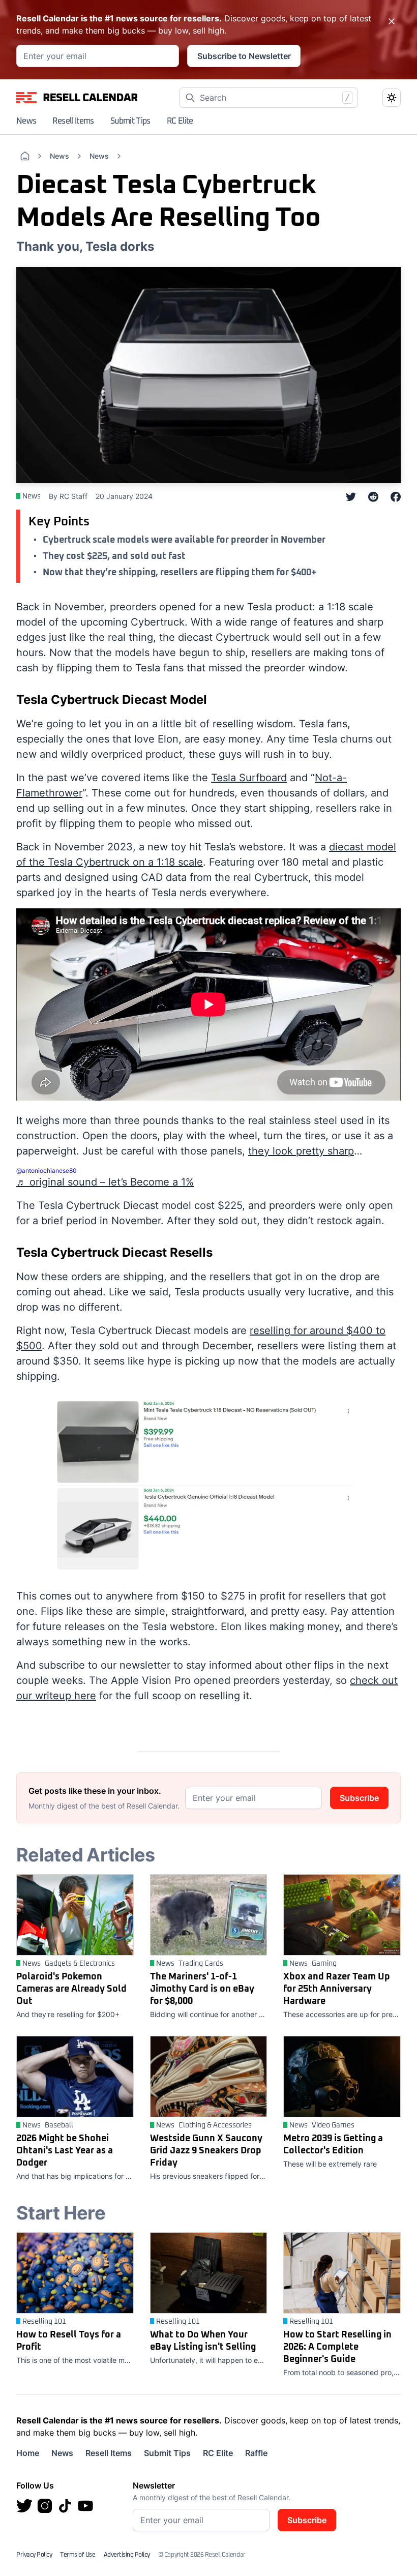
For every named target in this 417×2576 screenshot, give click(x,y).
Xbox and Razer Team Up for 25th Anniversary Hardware (337, 1989)
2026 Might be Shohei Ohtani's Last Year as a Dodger (65, 2151)
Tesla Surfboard (249, 778)
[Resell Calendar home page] (77, 98)
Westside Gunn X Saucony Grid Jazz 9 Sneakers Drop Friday (206, 2151)
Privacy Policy (34, 2555)
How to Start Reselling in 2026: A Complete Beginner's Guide (337, 2347)
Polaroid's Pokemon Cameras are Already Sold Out (71, 1989)
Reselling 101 (44, 2322)
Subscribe (359, 1798)
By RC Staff (68, 496)
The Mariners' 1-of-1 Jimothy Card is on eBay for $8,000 (202, 1989)
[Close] (392, 21)
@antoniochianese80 (47, 1171)
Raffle (256, 2453)
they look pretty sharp (301, 1151)
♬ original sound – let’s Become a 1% (105, 1182)
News (26, 121)
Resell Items (73, 121)
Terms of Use (78, 2555)
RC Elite (180, 121)
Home (28, 2453)
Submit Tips (130, 121)
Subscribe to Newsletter (244, 56)
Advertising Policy (127, 2555)
